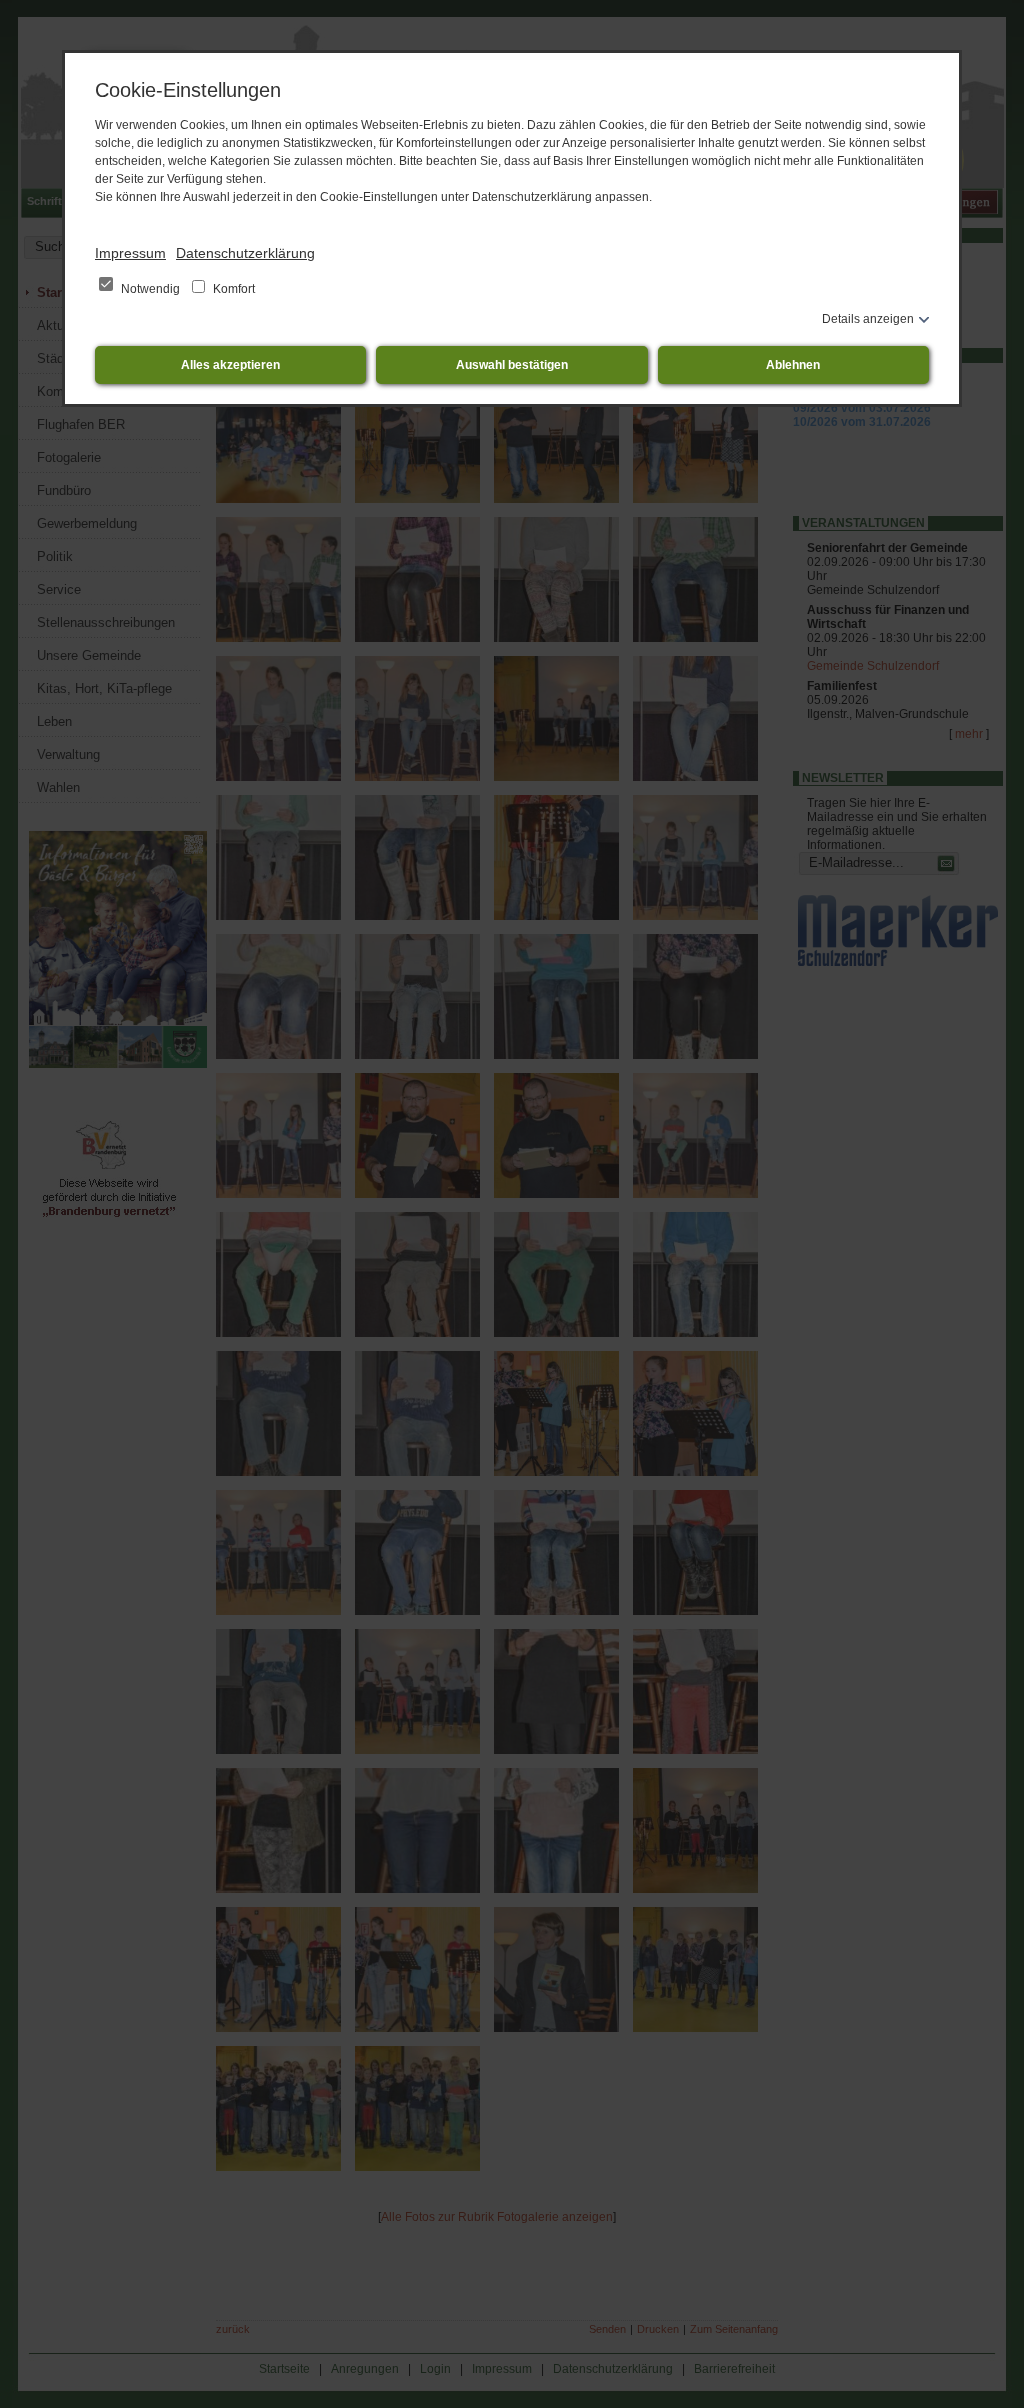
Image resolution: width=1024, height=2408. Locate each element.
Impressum (130, 253)
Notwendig (150, 289)
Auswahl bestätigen (512, 365)
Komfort (232, 289)
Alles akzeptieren (230, 365)
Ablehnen (793, 365)
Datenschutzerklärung (245, 253)
